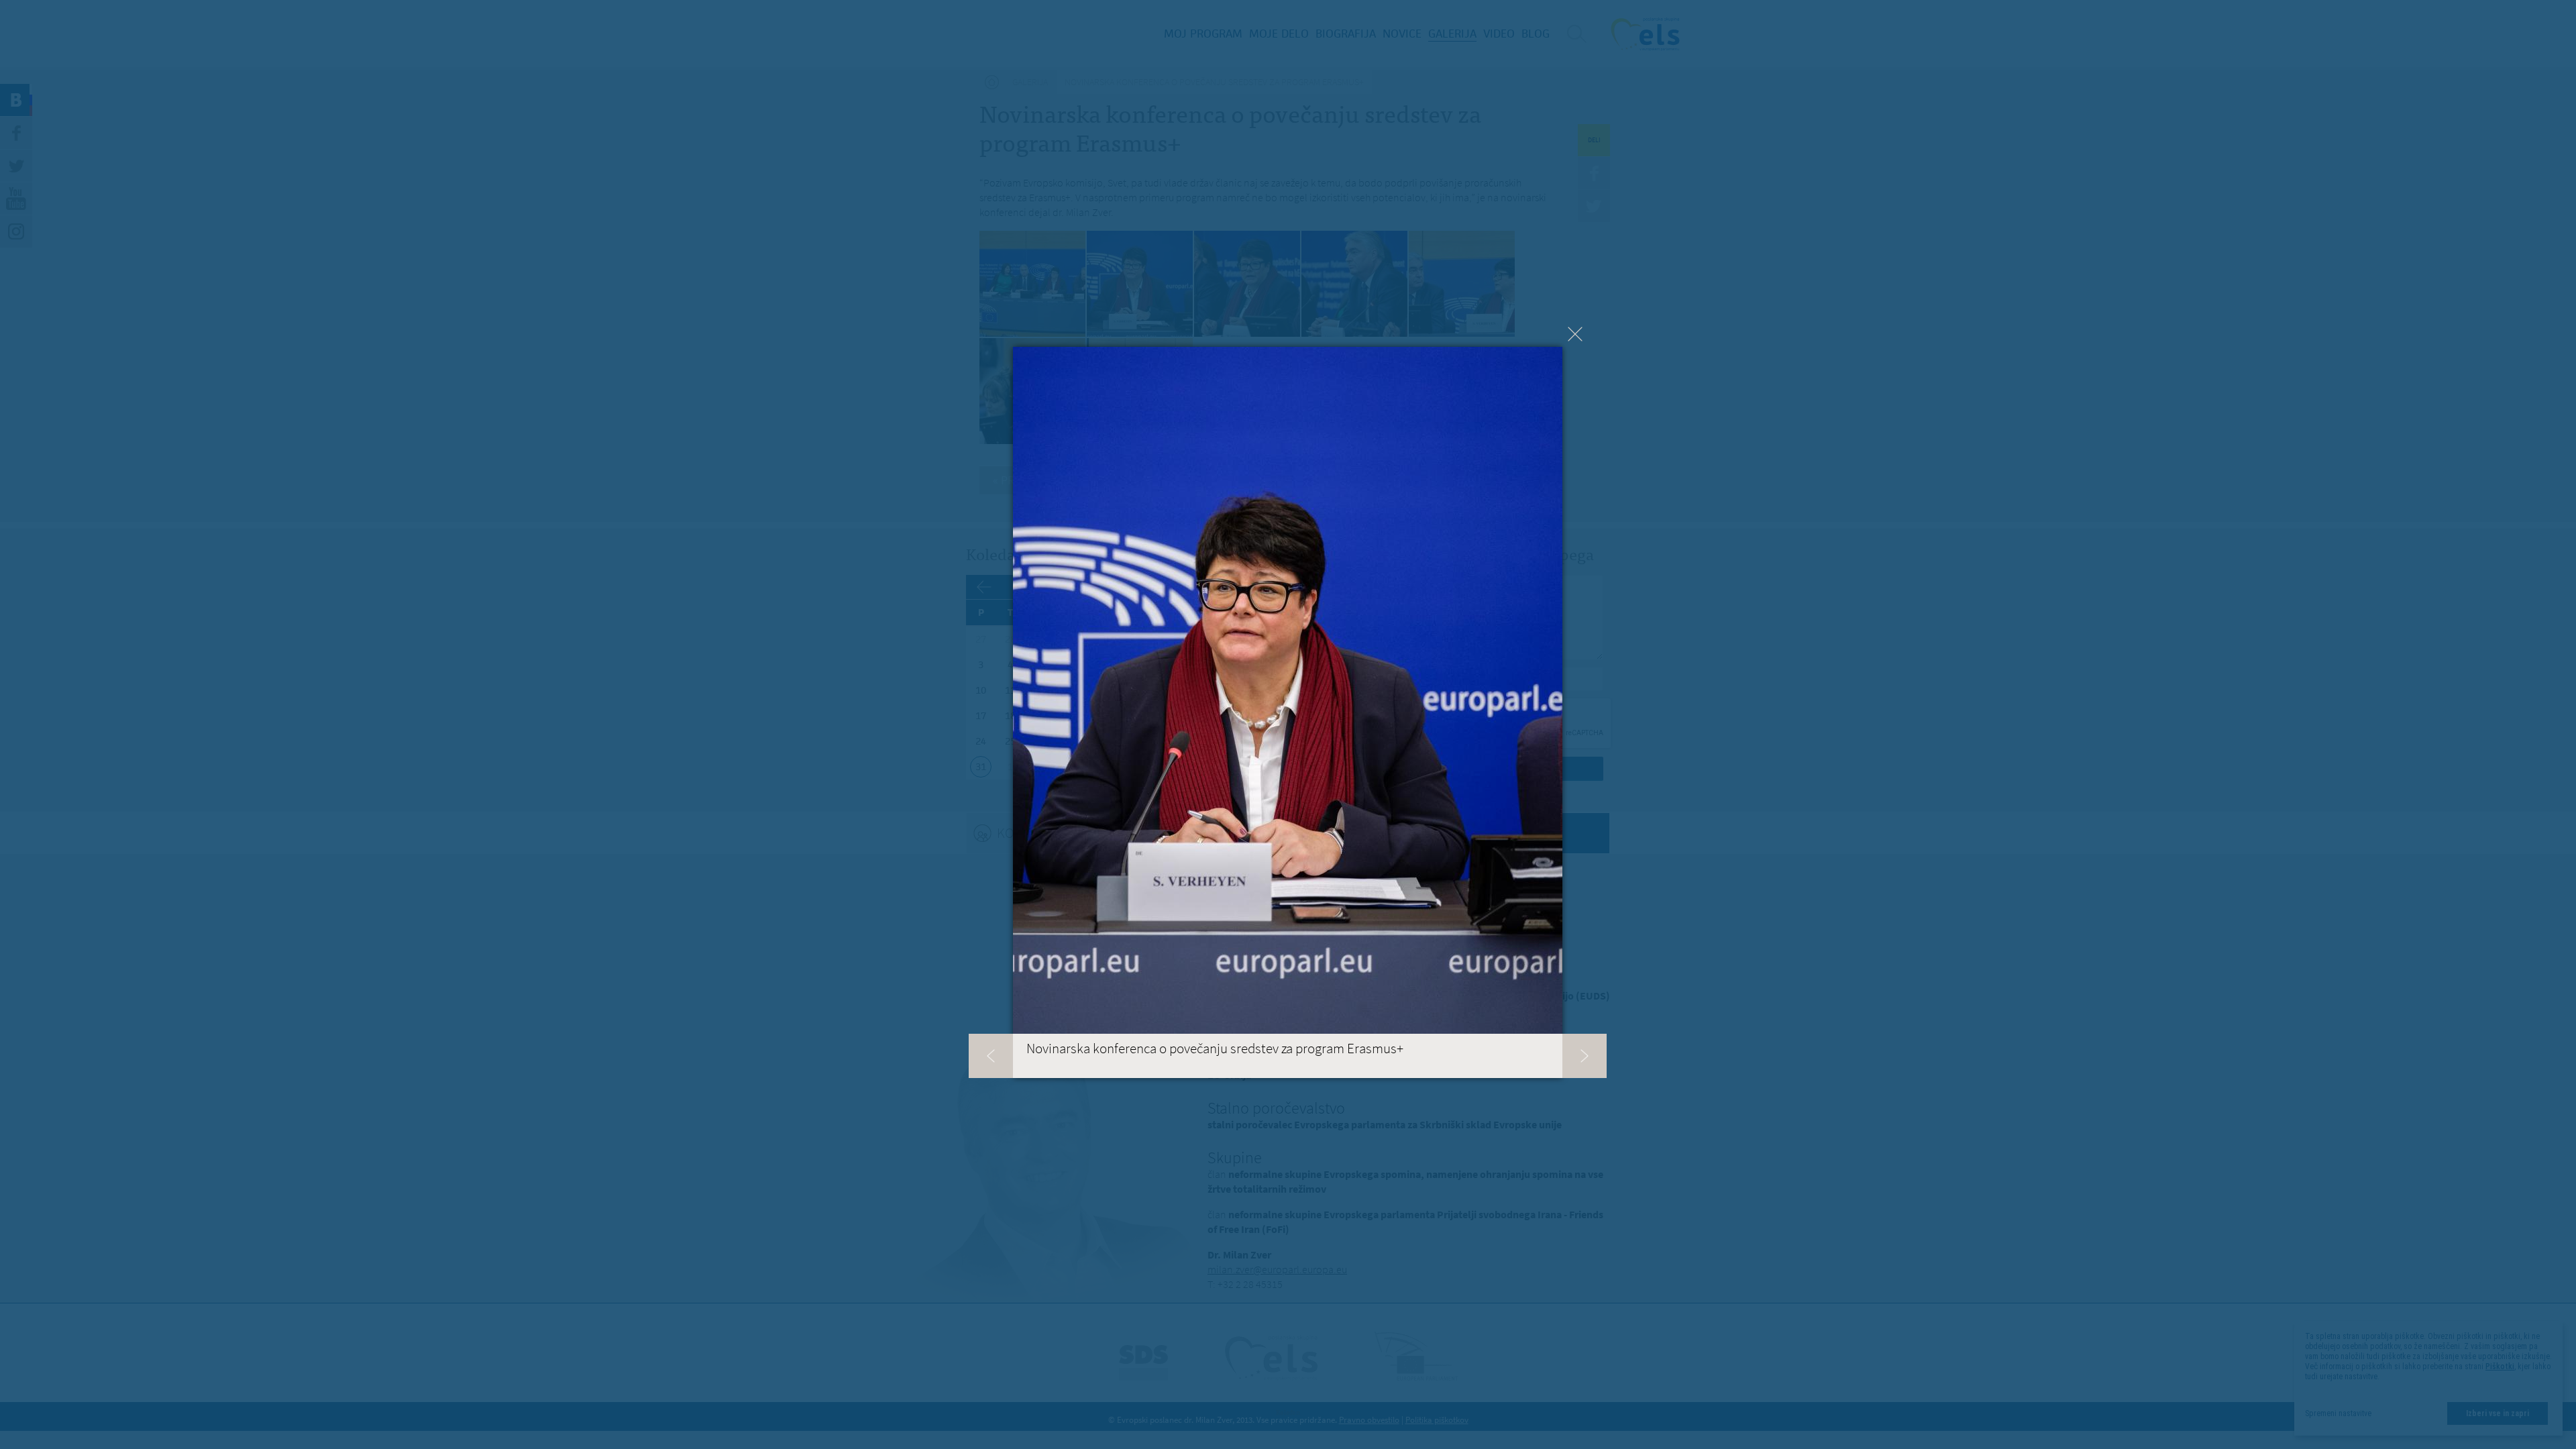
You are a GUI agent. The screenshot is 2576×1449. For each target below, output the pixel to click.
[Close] (1575, 334)
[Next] (1585, 1056)
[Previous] (991, 1056)
